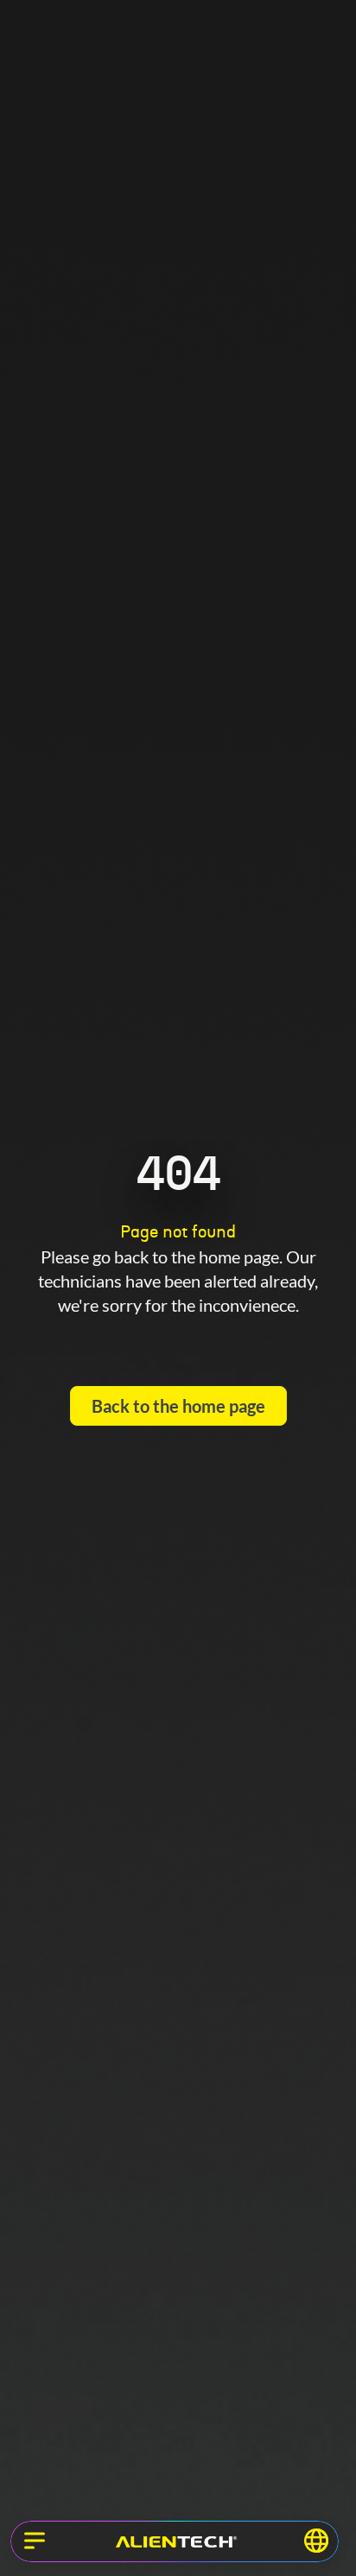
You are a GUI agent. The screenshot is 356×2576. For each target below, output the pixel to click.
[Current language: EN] (316, 2541)
